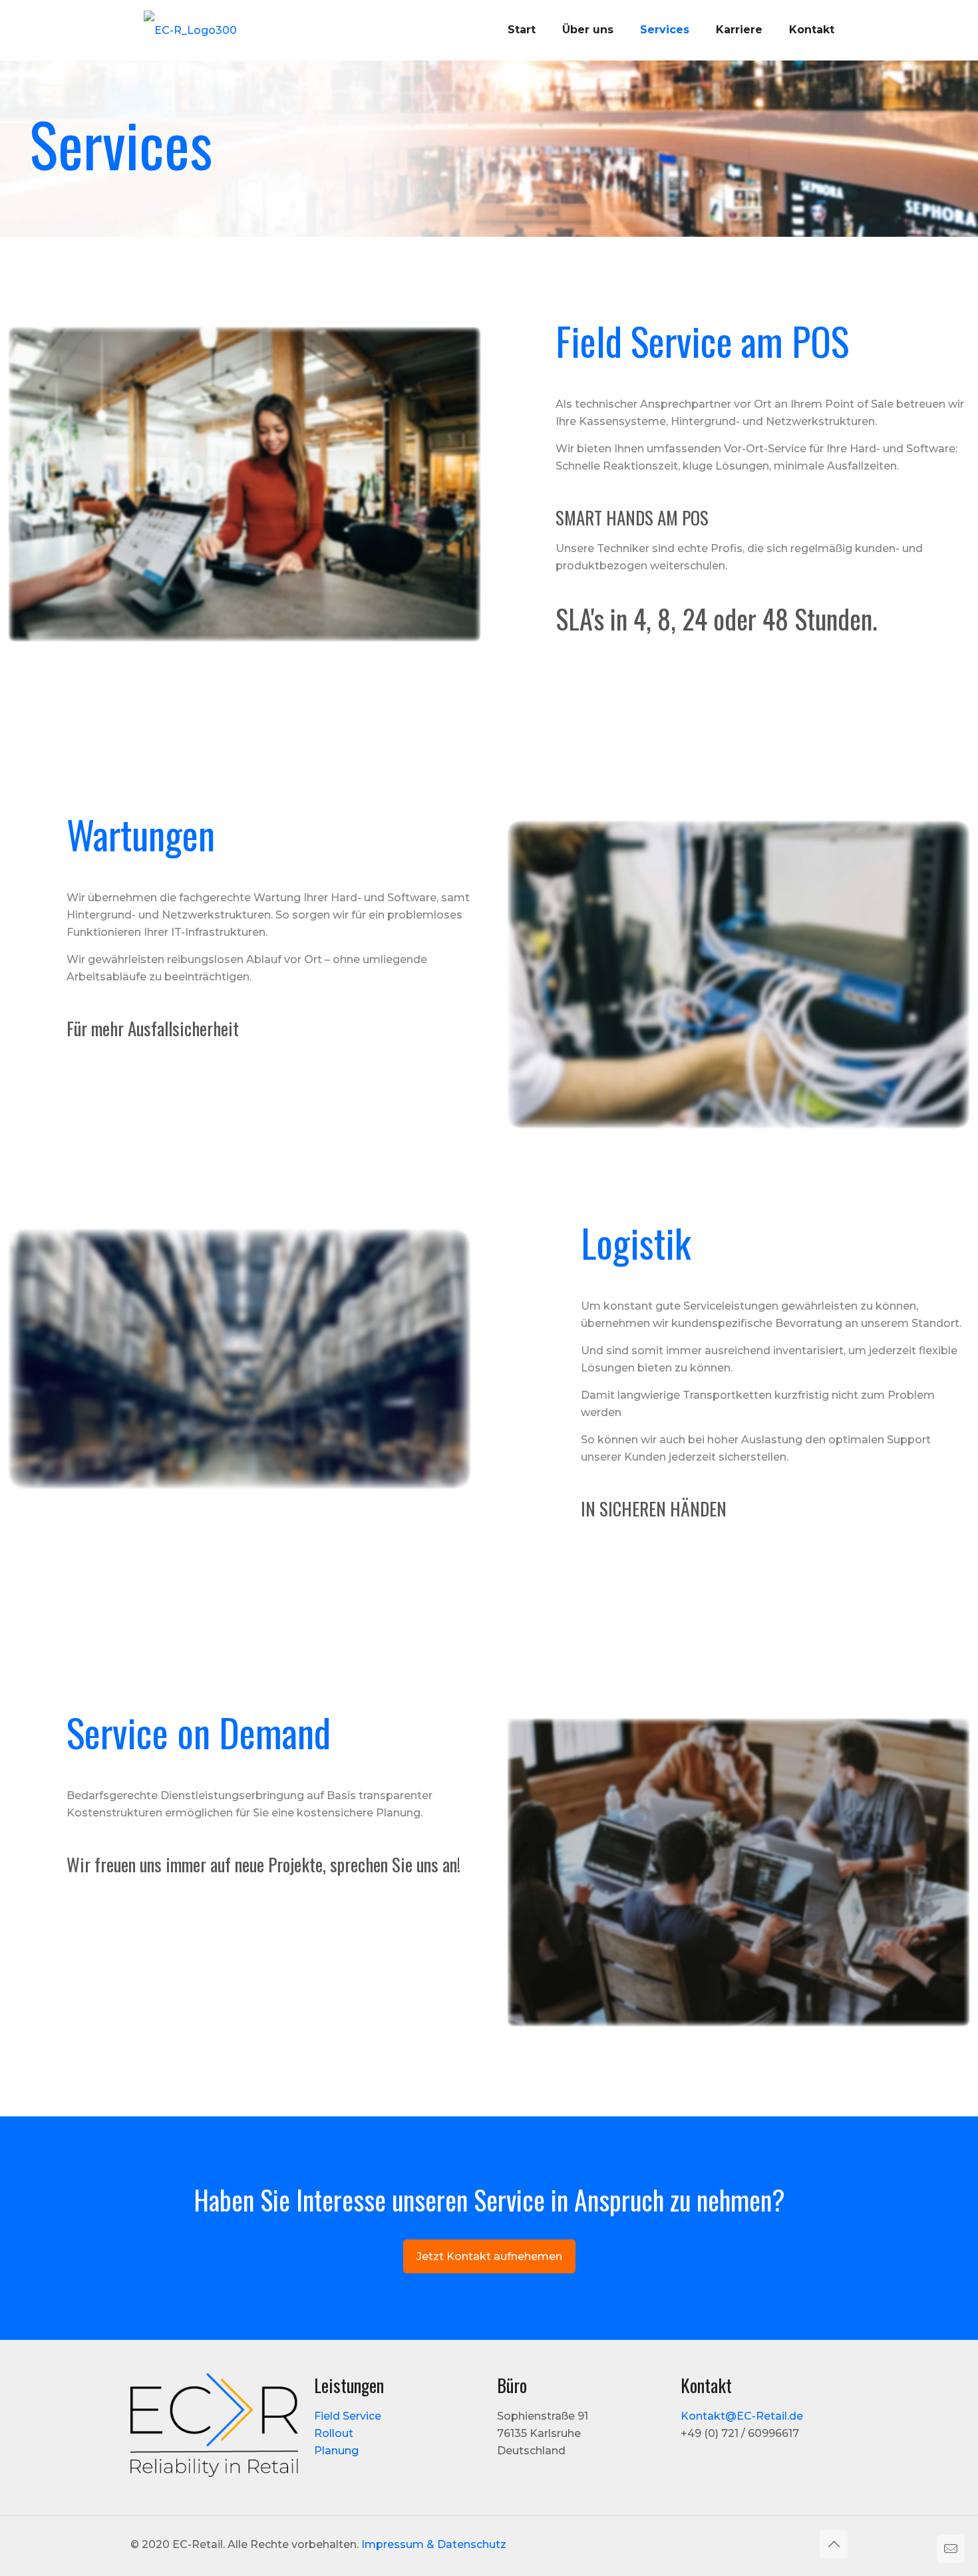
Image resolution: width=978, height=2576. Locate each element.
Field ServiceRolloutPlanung (348, 2433)
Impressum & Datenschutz (434, 2544)
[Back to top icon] (834, 2544)
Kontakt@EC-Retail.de (742, 2416)
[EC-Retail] (190, 30)
